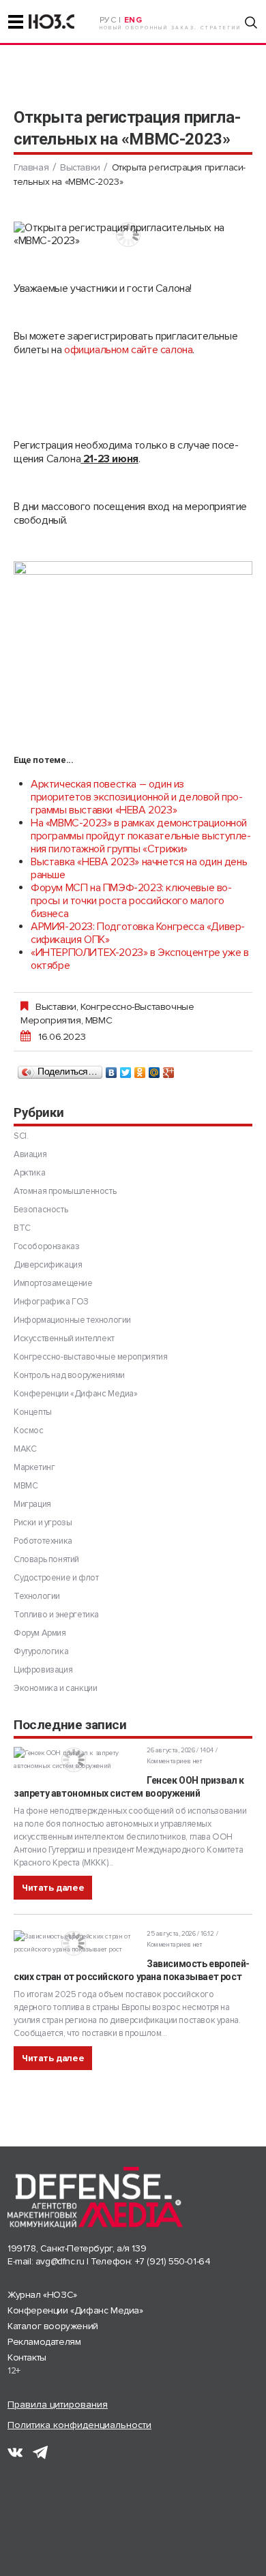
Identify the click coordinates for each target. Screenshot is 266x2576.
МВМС (99, 1020)
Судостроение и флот (56, 1578)
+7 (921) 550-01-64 (173, 2261)
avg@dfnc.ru (60, 2261)
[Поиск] (251, 23)
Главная (31, 167)
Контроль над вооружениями (69, 1375)
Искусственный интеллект (64, 1338)
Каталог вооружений (53, 2326)
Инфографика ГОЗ (51, 1302)
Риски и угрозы (43, 1523)
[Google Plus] (169, 1069)
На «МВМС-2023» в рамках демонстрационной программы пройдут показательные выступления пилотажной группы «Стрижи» (141, 836)
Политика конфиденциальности (79, 2425)
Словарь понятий (46, 1559)
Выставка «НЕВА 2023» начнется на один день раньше (139, 868)
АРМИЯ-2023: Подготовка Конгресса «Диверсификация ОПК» (138, 933)
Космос (29, 1431)
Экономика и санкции (55, 1688)
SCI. (21, 1136)
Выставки (80, 167)
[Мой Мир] (154, 1069)
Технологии (37, 1596)
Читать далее (53, 1888)
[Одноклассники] (140, 1069)
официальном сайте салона (128, 350)
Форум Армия (40, 1633)
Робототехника (43, 1541)
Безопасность (41, 1210)
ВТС (22, 1228)
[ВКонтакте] (112, 1069)
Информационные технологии (72, 1320)
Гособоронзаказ (46, 1246)
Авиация (30, 1154)
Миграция (32, 1504)
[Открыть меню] (16, 22)
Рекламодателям (44, 2342)
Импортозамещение (53, 1283)
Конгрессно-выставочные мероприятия (90, 1357)
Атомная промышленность (65, 1191)
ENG (133, 20)
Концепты (33, 1412)
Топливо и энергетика (56, 1615)
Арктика (29, 1173)
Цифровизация (43, 1670)
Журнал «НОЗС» (42, 2295)
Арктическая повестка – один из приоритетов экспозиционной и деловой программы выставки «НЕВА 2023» (137, 797)
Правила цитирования (58, 2405)
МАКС (25, 1449)
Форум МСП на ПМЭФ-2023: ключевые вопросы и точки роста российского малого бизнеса (131, 901)
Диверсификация (48, 1265)
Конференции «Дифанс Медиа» (76, 1394)
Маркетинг (34, 1467)
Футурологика (41, 1651)
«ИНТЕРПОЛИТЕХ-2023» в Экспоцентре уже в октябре (139, 959)
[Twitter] (126, 1069)
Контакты (27, 2357)
